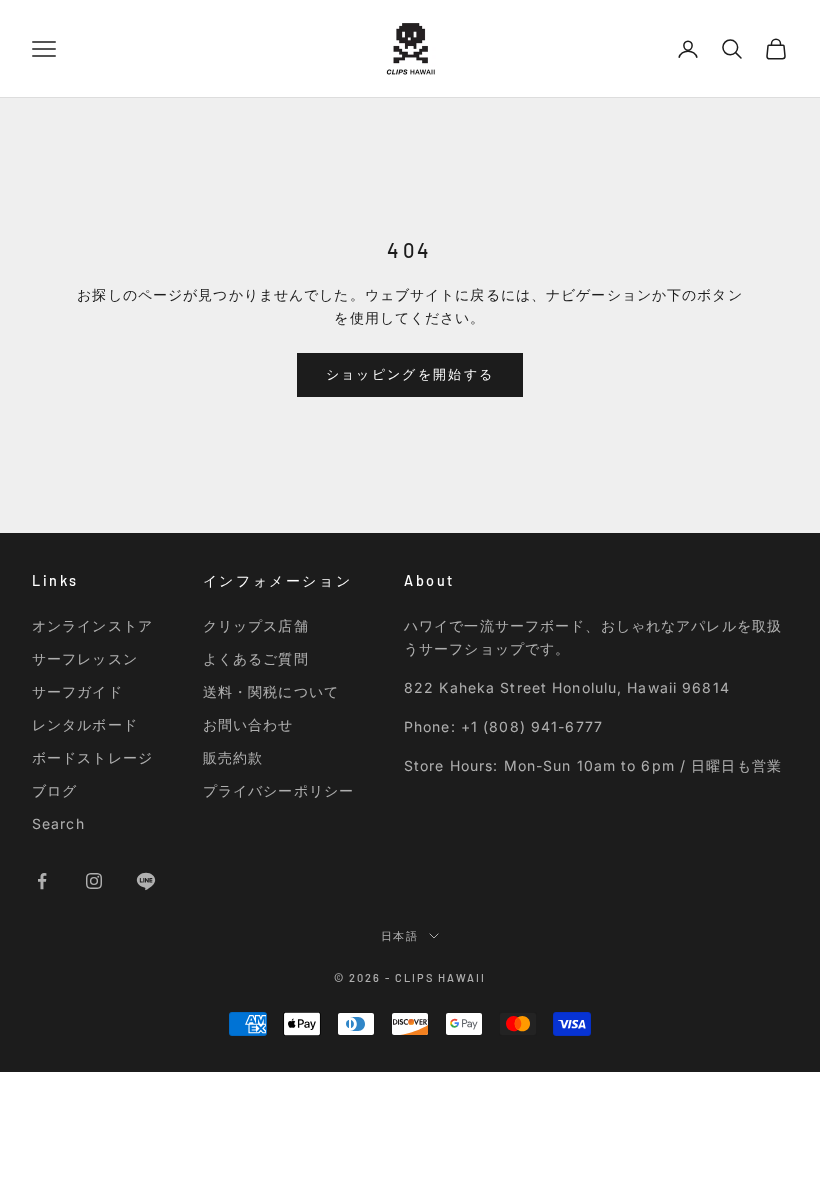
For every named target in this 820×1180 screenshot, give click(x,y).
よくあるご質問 (256, 658)
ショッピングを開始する (410, 374)
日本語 (400, 935)
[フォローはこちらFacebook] (42, 881)
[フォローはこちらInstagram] (94, 881)
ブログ (54, 790)
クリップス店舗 (256, 625)
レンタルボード (85, 724)
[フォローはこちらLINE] (146, 881)
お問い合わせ (248, 724)
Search (58, 823)
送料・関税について (271, 691)
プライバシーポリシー (278, 790)
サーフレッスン (85, 658)
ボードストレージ (92, 757)
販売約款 (233, 757)
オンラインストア (92, 625)
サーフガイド (77, 691)
